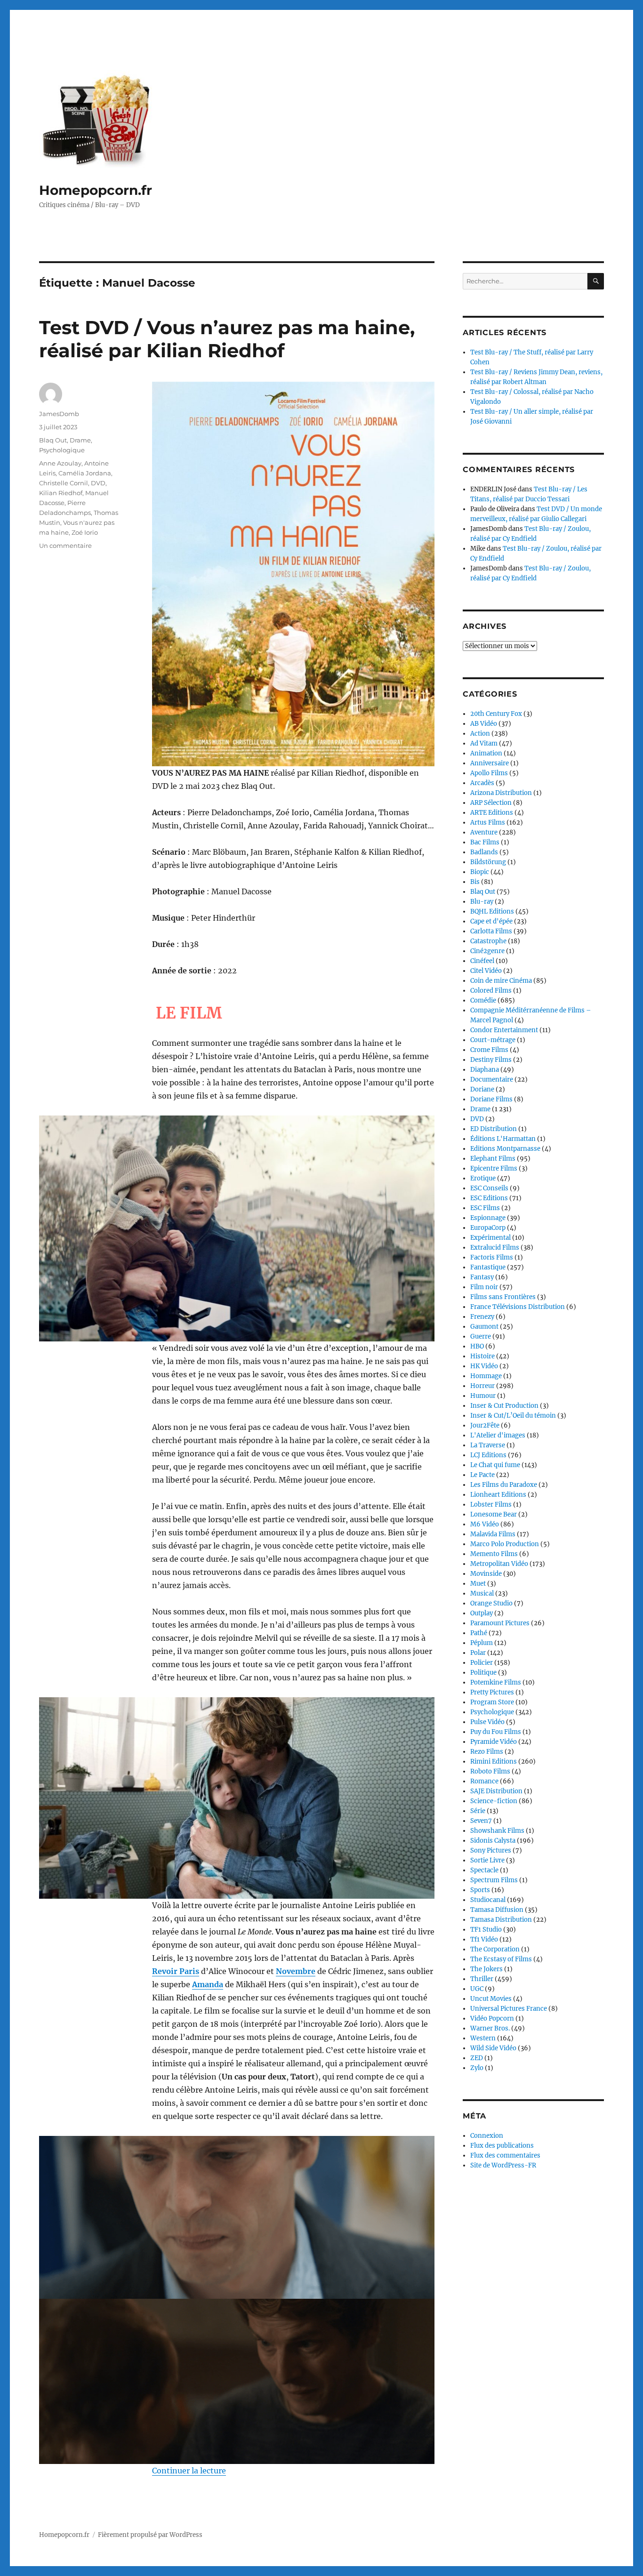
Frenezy (482, 1317)
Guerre (481, 1336)
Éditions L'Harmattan (503, 1139)
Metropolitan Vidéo (499, 1564)
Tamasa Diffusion (497, 1910)
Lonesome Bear (494, 1514)
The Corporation (495, 1949)
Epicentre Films (494, 1168)
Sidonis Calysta (493, 1841)
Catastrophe (488, 941)
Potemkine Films (496, 1682)
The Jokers (486, 1969)
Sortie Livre (487, 1860)
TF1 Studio (486, 1930)
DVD (98, 483)
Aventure (484, 832)
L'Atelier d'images (498, 1435)
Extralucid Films (495, 1248)
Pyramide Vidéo (494, 1742)
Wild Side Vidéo (493, 2048)
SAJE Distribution (496, 1791)
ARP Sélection (491, 803)
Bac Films (485, 842)
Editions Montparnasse (505, 1149)
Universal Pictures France (509, 2009)
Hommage (486, 1376)
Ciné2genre (487, 951)
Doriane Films (491, 1099)
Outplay (482, 1613)
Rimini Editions (494, 1761)
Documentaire (492, 1079)
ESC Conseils (489, 1188)
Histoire (482, 1356)
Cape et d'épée (491, 921)
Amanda (208, 1984)
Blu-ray (482, 902)
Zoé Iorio (85, 532)
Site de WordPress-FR (503, 2165)
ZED (477, 2058)
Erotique (483, 1178)
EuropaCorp (488, 1228)
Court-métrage (493, 1040)
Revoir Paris (176, 1971)
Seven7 (481, 1821)
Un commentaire (65, 546)
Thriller (482, 1979)
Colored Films (491, 991)
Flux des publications (502, 2146)
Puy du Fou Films (496, 1732)
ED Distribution (494, 1129)
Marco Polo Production (505, 1544)
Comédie (483, 1000)
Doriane (482, 1089)
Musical (482, 1593)
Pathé (479, 1633)
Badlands (484, 852)
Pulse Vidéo (487, 1722)
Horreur (482, 1386)
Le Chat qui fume (495, 1465)
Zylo (477, 2068)
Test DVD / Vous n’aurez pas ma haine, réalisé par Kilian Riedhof (227, 339)
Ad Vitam (484, 743)
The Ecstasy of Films (501, 1959)
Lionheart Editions (498, 1495)
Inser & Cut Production (504, 1406)
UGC (477, 1989)
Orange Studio (491, 1603)
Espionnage (488, 1218)
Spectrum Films (494, 1880)
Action (480, 734)
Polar (478, 1653)
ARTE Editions (492, 813)
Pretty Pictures (492, 1692)
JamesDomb (59, 414)
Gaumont (484, 1327)
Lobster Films (491, 1505)
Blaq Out (53, 440)
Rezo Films (487, 1752)
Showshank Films (497, 1831)
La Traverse (488, 1445)
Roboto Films (490, 1771)
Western (483, 2038)
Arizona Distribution (501, 793)
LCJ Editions (488, 1455)
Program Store (492, 1702)
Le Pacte (482, 1475)
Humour (483, 1396)
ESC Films (485, 1208)
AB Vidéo (484, 724)
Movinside (486, 1574)
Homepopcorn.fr (96, 190)
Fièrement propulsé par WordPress (150, 2535)
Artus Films (488, 823)
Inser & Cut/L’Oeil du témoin (513, 1416)
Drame (80, 440)
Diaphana (485, 1070)
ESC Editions (489, 1198)
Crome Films (489, 1050)
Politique (483, 1673)
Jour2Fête (485, 1425)
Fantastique (488, 1267)
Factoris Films (492, 1257)
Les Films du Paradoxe (504, 1485)
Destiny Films (491, 1060)
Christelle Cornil (64, 483)
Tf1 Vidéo (484, 1939)
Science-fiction (494, 1801)
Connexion (487, 2136)
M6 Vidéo (485, 1524)
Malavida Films (493, 1534)
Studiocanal (488, 1900)
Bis (475, 882)
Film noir (484, 1287)
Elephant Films (493, 1159)
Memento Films (494, 1554)
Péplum (482, 1643)
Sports (480, 1890)
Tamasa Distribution (501, 1920)
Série (478, 1811)
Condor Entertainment (504, 1030)
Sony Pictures (491, 1850)
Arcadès (482, 783)
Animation (486, 753)
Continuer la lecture (189, 2471)
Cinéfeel (482, 961)
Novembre (296, 1971)
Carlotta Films (491, 931)
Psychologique (62, 450)
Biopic (480, 872)
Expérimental (490, 1238)
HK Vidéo (484, 1366)
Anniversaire (490, 763)
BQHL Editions (492, 911)
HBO (477, 1346)
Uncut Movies (491, 1999)
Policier (482, 1663)
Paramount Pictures (500, 1623)
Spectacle (484, 1870)
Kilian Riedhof (61, 493)
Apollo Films (489, 773)
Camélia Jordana (85, 473)
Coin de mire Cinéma (501, 981)
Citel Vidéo (486, 971)
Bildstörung (488, 862)
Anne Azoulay (60, 463)
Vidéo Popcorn (492, 2018)
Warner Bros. (490, 2028)
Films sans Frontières (503, 1297)
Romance (484, 1781)
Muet (478, 1584)
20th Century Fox (496, 714)
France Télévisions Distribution (518, 1307)
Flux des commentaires (505, 2155)
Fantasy (482, 1277)
